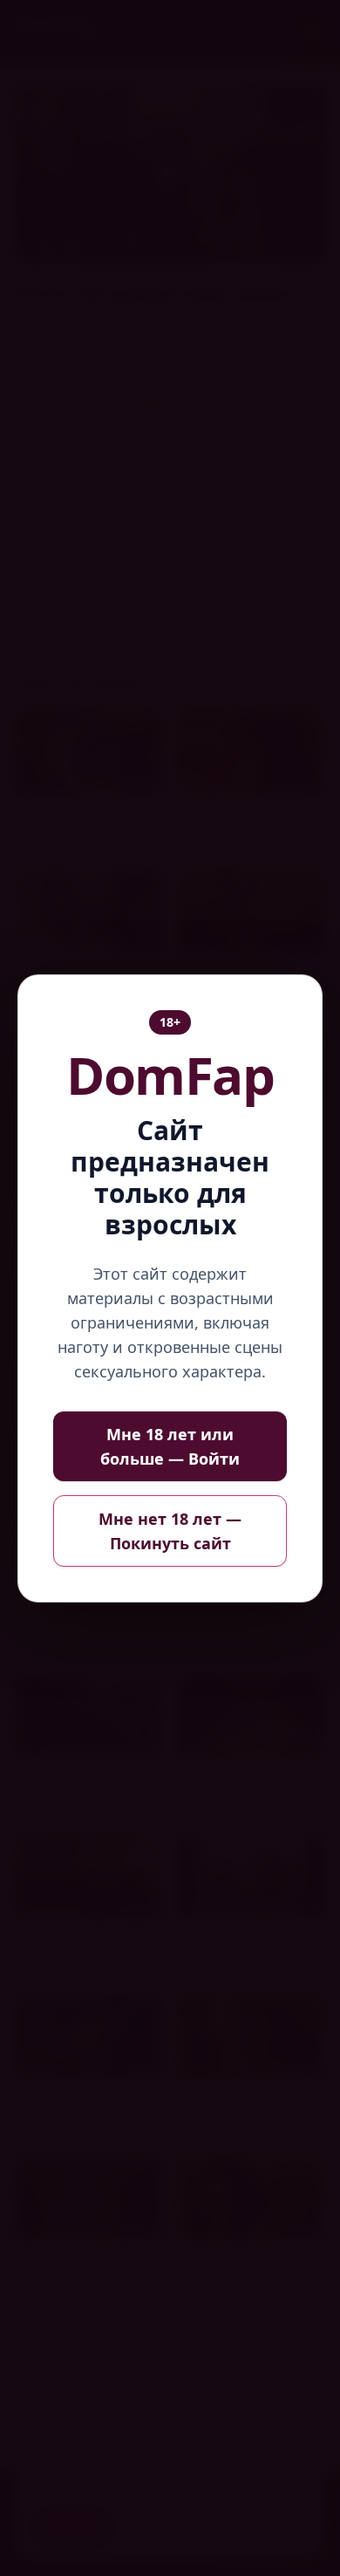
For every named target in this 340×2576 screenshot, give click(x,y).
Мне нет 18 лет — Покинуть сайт (170, 1531)
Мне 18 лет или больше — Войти (170, 1446)
